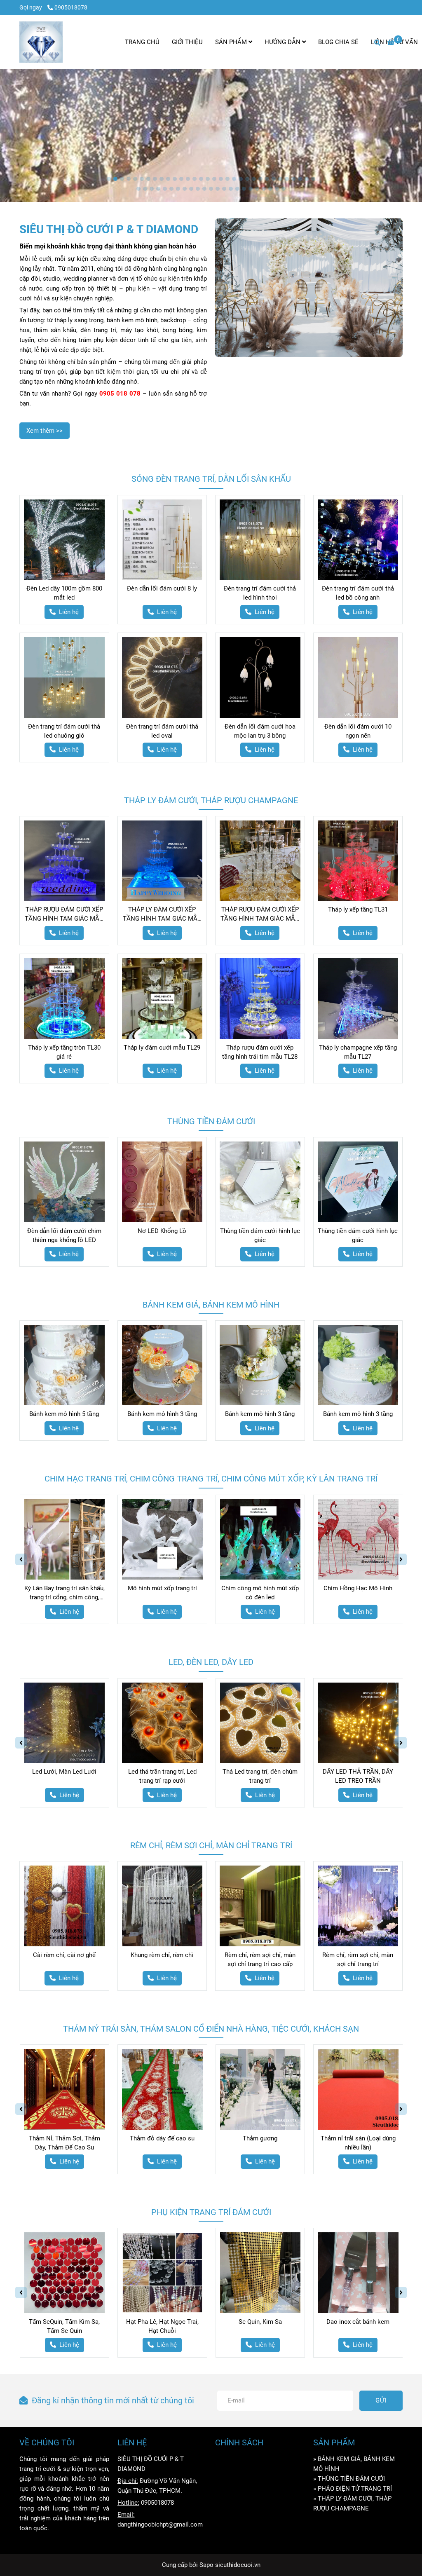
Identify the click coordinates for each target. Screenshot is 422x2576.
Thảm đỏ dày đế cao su (162, 2138)
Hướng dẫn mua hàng (244, 2459)
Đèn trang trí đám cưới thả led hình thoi (260, 593)
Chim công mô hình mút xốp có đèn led (260, 1593)
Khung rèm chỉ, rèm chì (162, 1955)
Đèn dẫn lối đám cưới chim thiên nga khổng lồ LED (64, 1235)
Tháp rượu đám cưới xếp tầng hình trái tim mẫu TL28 (260, 1052)
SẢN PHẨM (232, 42)
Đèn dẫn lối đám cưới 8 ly (162, 588)
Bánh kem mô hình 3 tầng (162, 1414)
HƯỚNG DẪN (283, 42)
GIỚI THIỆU (187, 42)
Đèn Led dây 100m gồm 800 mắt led (64, 593)
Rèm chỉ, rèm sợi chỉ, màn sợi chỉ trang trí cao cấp (260, 1960)
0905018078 (71, 7)
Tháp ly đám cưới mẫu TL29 (162, 1048)
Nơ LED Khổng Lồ (162, 1231)
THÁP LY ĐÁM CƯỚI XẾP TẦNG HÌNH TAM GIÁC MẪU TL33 (162, 914)
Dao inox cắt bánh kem (358, 2322)
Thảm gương (260, 2138)
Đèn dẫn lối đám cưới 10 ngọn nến (358, 731)
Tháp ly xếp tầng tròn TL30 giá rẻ (64, 1052)
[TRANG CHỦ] (41, 42)
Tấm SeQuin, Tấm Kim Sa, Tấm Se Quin (64, 2326)
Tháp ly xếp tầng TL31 (358, 909)
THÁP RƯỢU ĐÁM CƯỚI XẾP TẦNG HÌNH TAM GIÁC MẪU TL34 (64, 914)
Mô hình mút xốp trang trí (162, 1588)
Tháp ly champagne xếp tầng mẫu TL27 (358, 1052)
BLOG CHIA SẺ (338, 42)
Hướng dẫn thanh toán (246, 2471)
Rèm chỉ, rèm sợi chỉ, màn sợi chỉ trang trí (358, 1960)
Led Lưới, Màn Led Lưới (64, 1772)
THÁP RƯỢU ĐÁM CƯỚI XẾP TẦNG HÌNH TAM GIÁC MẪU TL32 (260, 914)
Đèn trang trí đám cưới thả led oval (162, 731)
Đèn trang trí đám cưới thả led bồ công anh (358, 593)
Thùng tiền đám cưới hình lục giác (260, 1235)
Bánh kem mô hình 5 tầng (64, 1414)
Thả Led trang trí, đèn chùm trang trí (260, 1776)
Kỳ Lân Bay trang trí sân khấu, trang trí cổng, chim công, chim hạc (64, 1593)
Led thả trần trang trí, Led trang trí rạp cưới (162, 1776)
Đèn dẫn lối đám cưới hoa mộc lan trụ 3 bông (260, 731)
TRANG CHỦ (142, 42)
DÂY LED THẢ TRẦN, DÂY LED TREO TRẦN (358, 1776)
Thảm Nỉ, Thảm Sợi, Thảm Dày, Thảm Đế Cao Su (64, 2143)
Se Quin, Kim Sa (260, 2322)
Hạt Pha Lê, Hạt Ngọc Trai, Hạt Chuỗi (162, 2326)
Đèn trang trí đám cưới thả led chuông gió (64, 731)
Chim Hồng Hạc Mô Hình (358, 1588)
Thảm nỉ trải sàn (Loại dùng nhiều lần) (358, 2143)
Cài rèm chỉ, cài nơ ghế (64, 1955)
